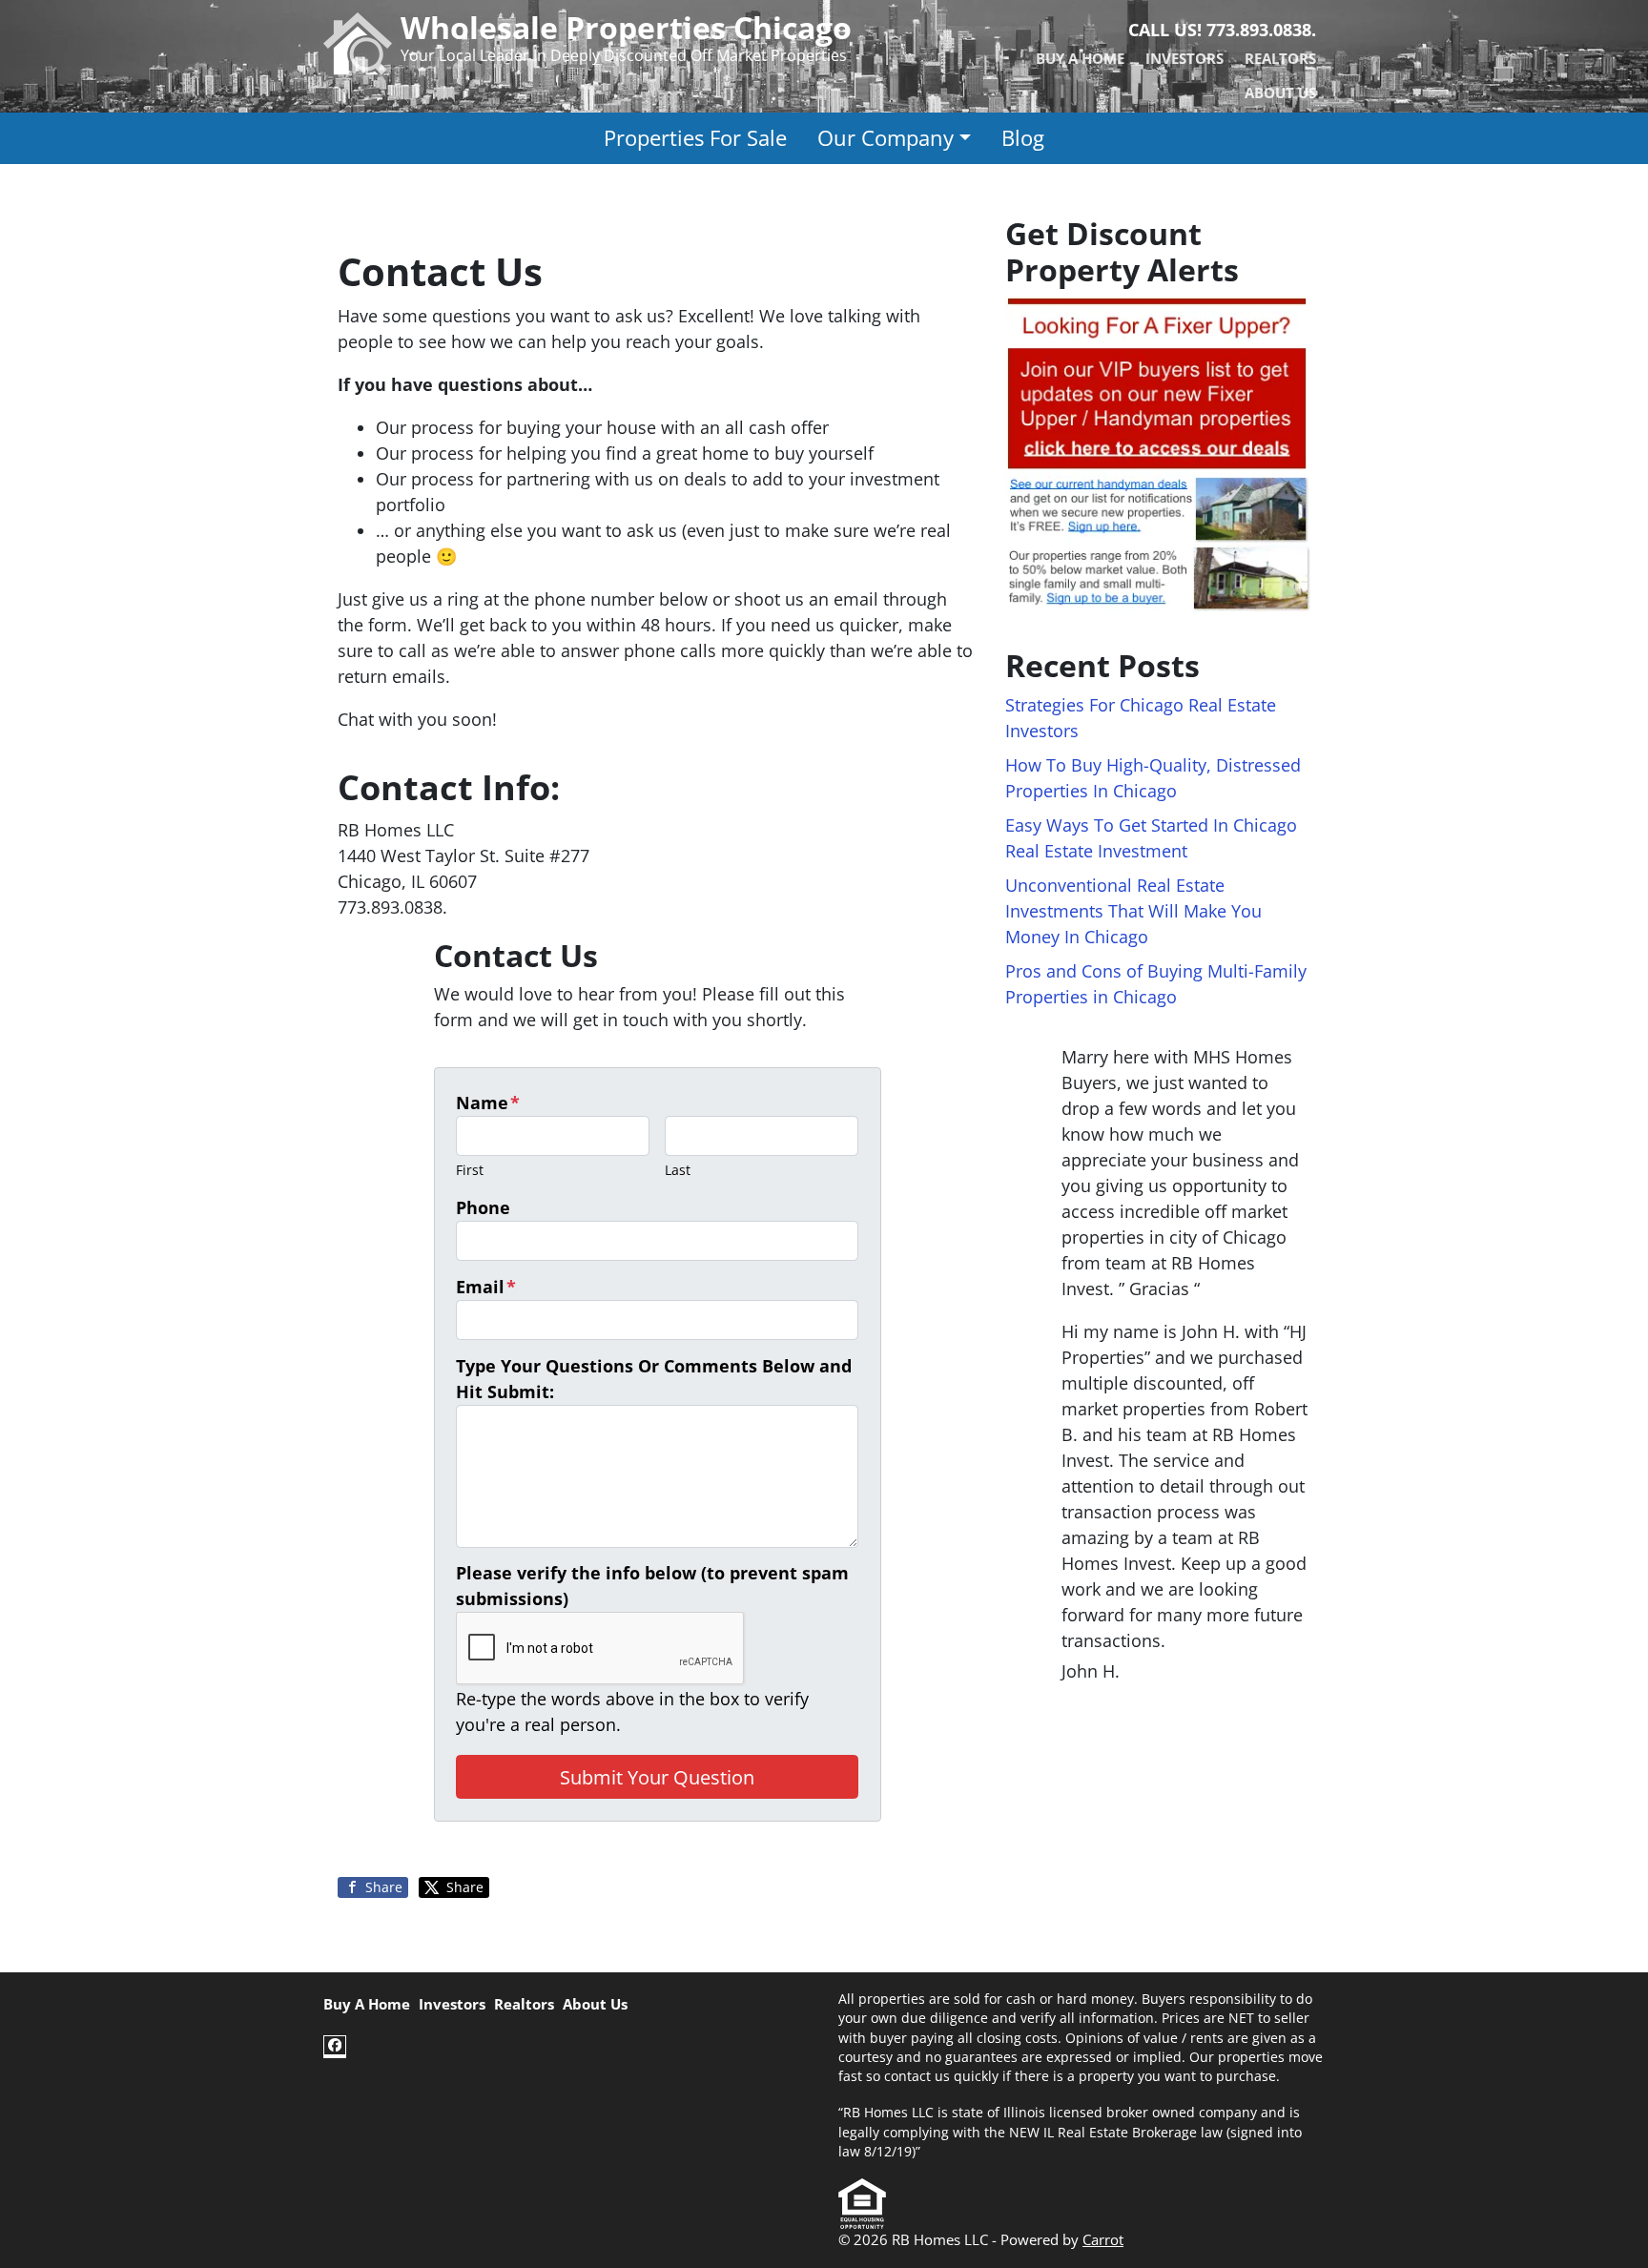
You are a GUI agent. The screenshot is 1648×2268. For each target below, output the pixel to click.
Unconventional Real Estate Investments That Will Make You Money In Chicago (1133, 911)
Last (678, 1170)
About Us (1280, 93)
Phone (483, 1207)
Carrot (1103, 2239)
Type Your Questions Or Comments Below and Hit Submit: (654, 1379)
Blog (1023, 138)
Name (488, 1103)
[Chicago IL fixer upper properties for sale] (1158, 453)
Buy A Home (1080, 58)
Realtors (1280, 58)
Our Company (886, 138)
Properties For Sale (695, 138)
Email (486, 1287)
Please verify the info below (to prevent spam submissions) (652, 1586)
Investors (1184, 58)
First (470, 1170)
